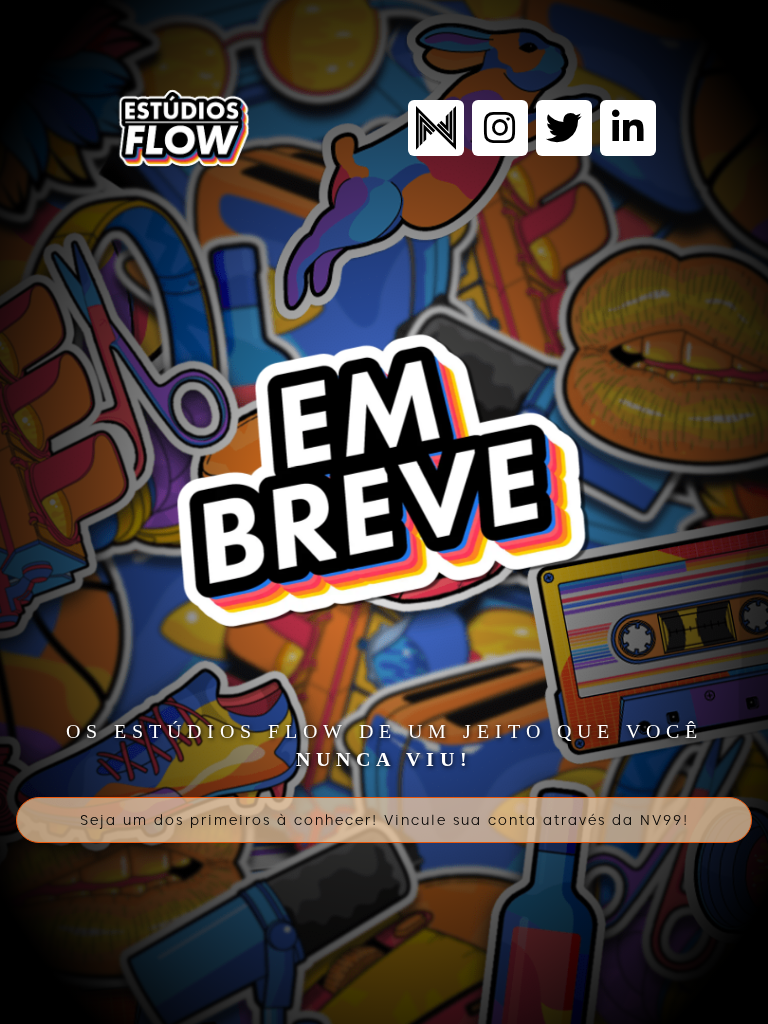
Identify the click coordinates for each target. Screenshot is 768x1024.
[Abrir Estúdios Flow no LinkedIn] (628, 128)
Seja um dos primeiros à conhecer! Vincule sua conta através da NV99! (384, 820)
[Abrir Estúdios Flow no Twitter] (564, 128)
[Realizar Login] (436, 128)
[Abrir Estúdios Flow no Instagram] (500, 128)
